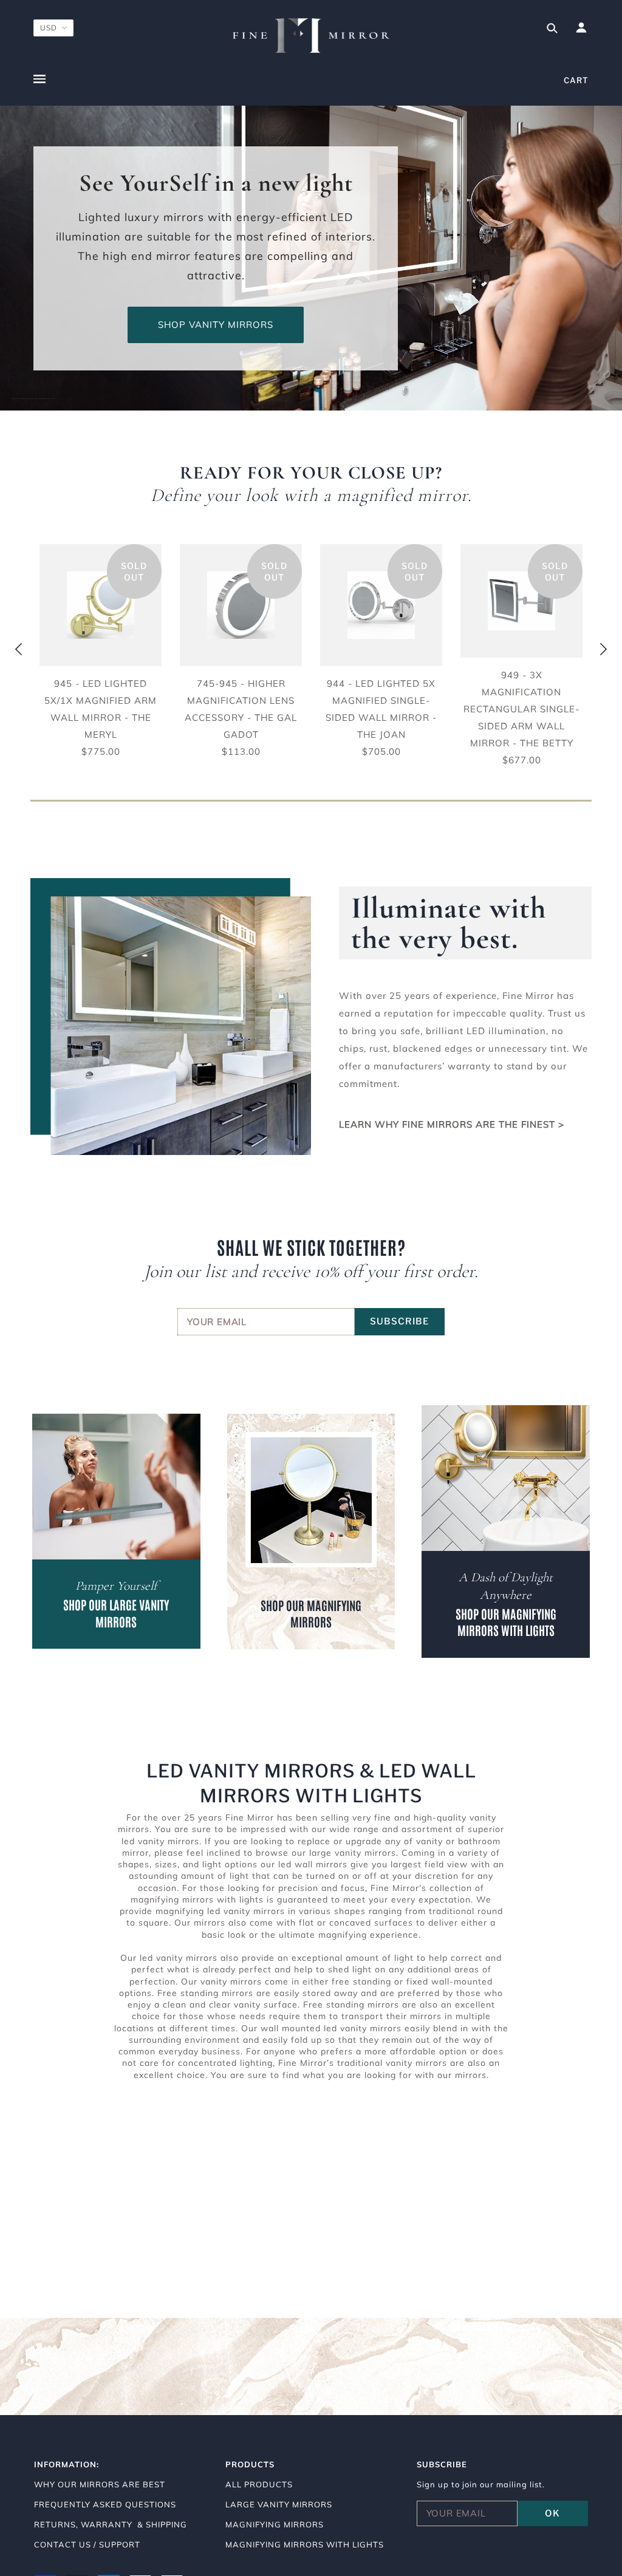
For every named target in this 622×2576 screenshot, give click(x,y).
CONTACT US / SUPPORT (87, 2544)
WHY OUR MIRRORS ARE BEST (100, 2484)
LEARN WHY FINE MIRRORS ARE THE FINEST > (452, 1124)
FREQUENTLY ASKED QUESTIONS (105, 2504)
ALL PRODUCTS (259, 2484)
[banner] (311, 36)
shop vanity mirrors (216, 325)
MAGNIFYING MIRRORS (275, 2524)
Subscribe (400, 1321)
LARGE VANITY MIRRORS (279, 2504)
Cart (576, 80)
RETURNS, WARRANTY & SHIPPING (111, 2524)
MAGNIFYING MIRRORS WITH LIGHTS (305, 2544)
